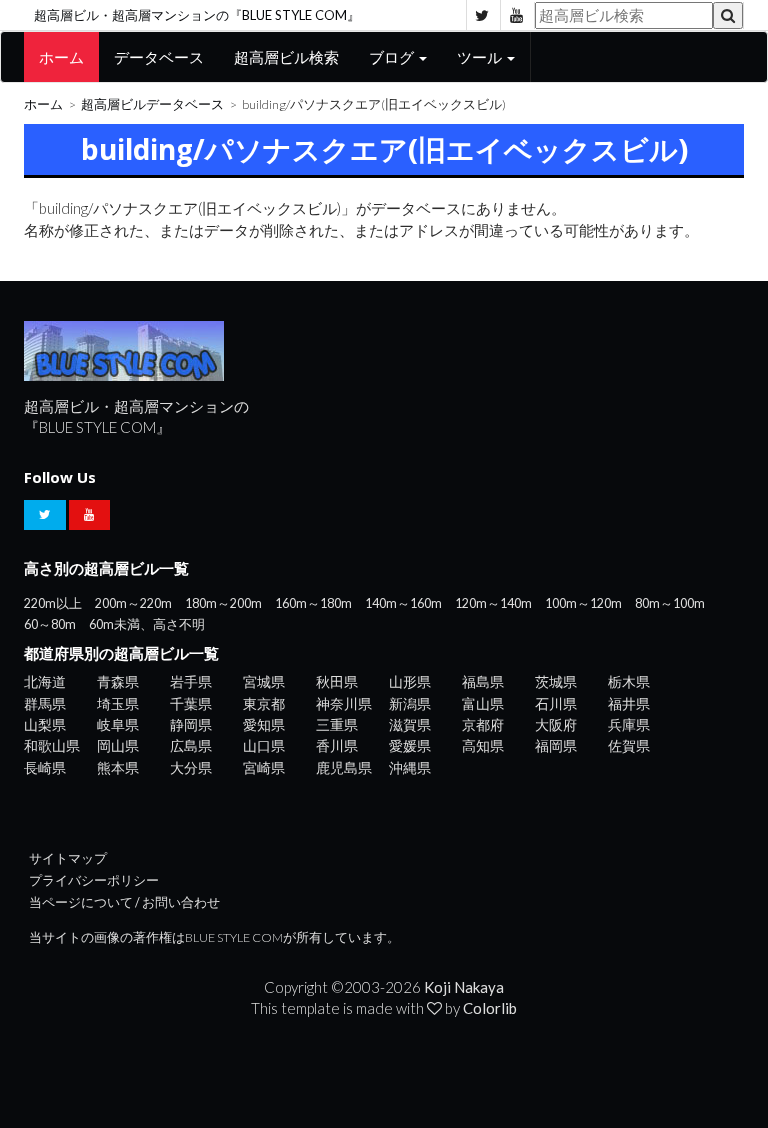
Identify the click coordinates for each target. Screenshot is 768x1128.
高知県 (483, 745)
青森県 (118, 681)
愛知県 (264, 724)
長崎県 (45, 767)
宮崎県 (264, 767)
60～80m (50, 624)
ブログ (393, 57)
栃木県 (629, 681)
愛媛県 (410, 745)
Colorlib (490, 1008)
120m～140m (493, 603)
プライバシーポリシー (94, 880)
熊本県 (118, 767)
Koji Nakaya (464, 987)
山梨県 (45, 724)
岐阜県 (118, 724)
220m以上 (53, 603)
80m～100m (670, 603)
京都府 (483, 724)
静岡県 (191, 724)
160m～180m (313, 603)
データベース (159, 57)
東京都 (264, 703)
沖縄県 (410, 767)
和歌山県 (52, 745)
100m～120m (583, 603)
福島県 (483, 681)
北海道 (45, 681)
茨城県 (556, 681)
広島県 (191, 745)
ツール (481, 57)
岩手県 (191, 681)
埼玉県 (118, 703)
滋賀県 (410, 724)
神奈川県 (344, 703)
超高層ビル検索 (286, 57)
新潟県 (410, 703)
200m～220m (133, 603)
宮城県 (264, 681)
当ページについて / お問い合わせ (124, 902)
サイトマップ (68, 858)
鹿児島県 (344, 767)
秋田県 (337, 681)
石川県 (556, 703)
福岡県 (556, 745)
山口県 (264, 745)
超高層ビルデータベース (152, 104)
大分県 (191, 767)
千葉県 (191, 703)
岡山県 (118, 745)
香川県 (337, 745)
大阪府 (556, 724)
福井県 (629, 703)
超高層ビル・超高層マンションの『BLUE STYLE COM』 (197, 15)
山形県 (410, 681)
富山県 (483, 703)
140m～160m (403, 603)
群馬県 (45, 703)
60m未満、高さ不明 (147, 624)
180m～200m (223, 603)
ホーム (61, 57)
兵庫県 (629, 724)
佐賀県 (629, 745)
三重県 (337, 724)
